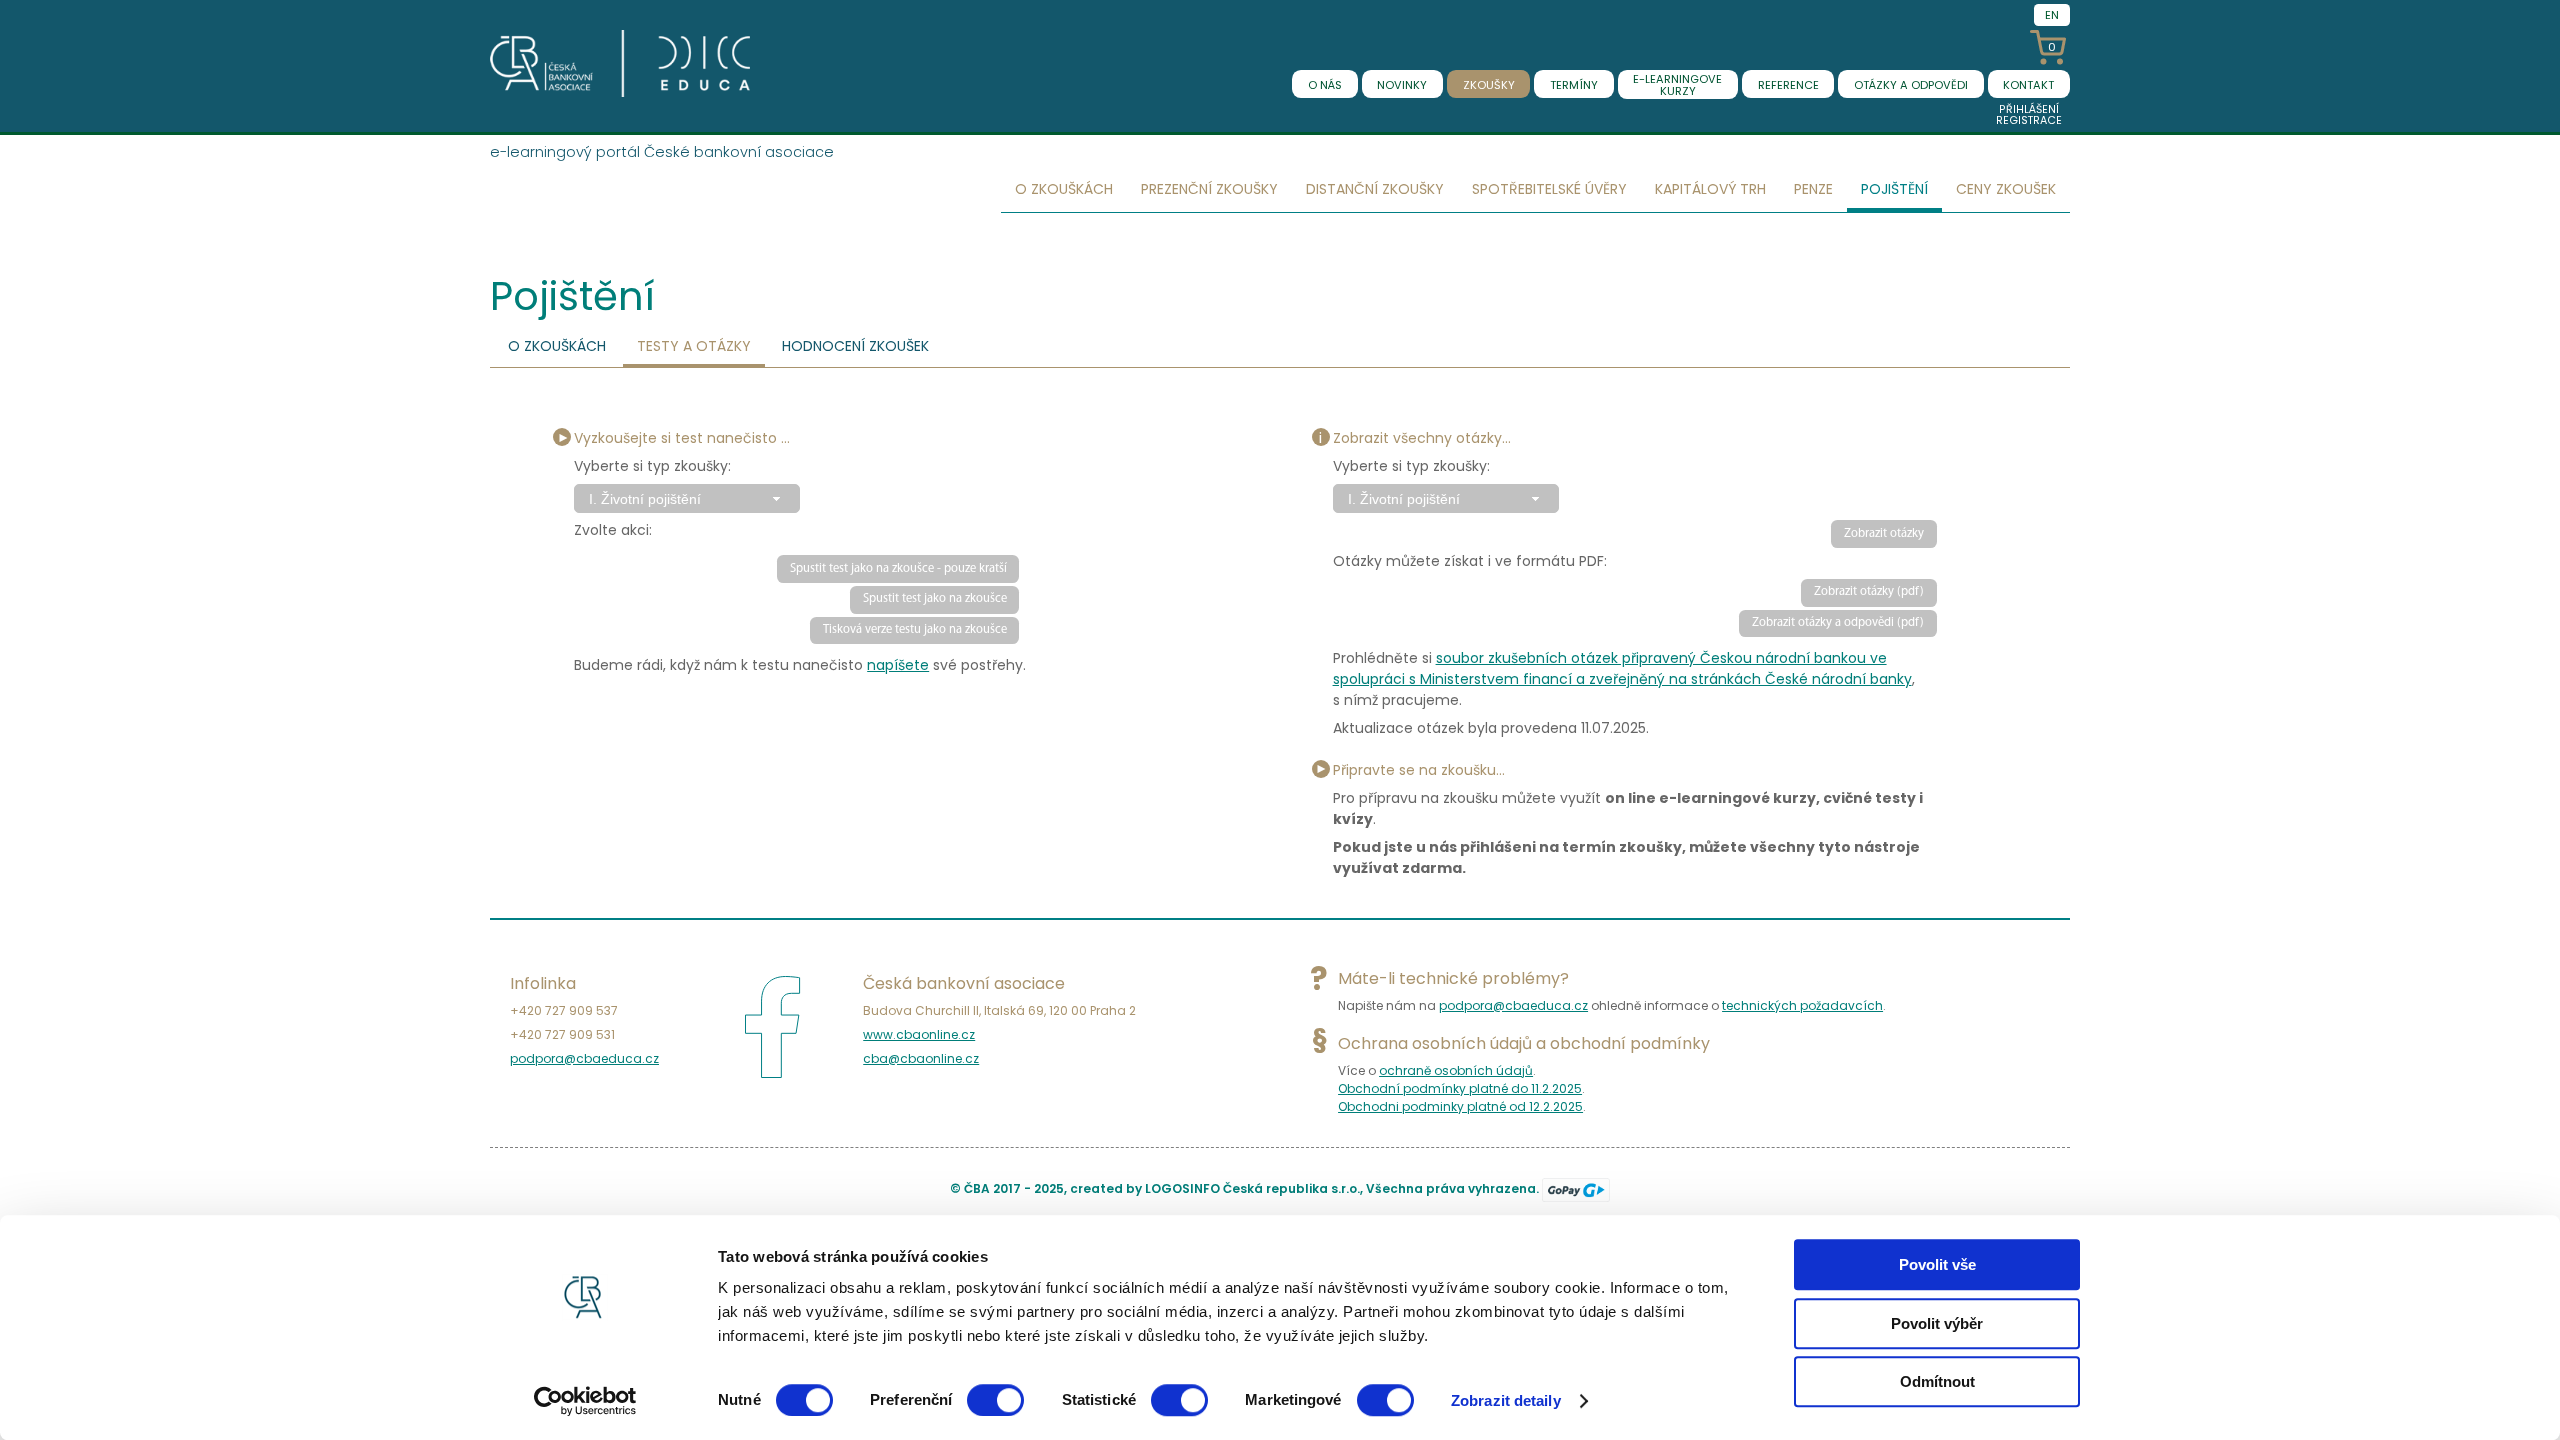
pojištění (1894, 189)
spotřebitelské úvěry (1549, 189)
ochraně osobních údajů (1456, 1070)
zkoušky (1489, 85)
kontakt (2028, 85)
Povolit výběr (1937, 1323)
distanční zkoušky (1375, 189)
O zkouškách (557, 346)
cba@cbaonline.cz (921, 1058)
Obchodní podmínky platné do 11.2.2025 (1460, 1088)
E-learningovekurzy (1677, 84)
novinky (1402, 85)
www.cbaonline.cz (919, 1034)
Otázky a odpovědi (1911, 85)
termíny (1574, 85)
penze (1813, 189)
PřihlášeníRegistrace (2029, 115)
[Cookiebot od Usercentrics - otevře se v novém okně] (585, 1401)
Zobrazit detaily (1506, 1400)
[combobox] (687, 498)
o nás (1325, 85)
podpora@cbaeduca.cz (584, 1058)
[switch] (995, 1400)
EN (2052, 15)
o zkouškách (1064, 189)
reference (1788, 85)
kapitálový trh (1710, 189)
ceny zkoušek (2006, 189)
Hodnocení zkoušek (855, 346)
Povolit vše (1937, 1264)
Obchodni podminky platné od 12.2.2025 (1460, 1106)
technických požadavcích (1802, 1005)
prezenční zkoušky (1209, 189)
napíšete (898, 665)
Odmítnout (1937, 1381)
